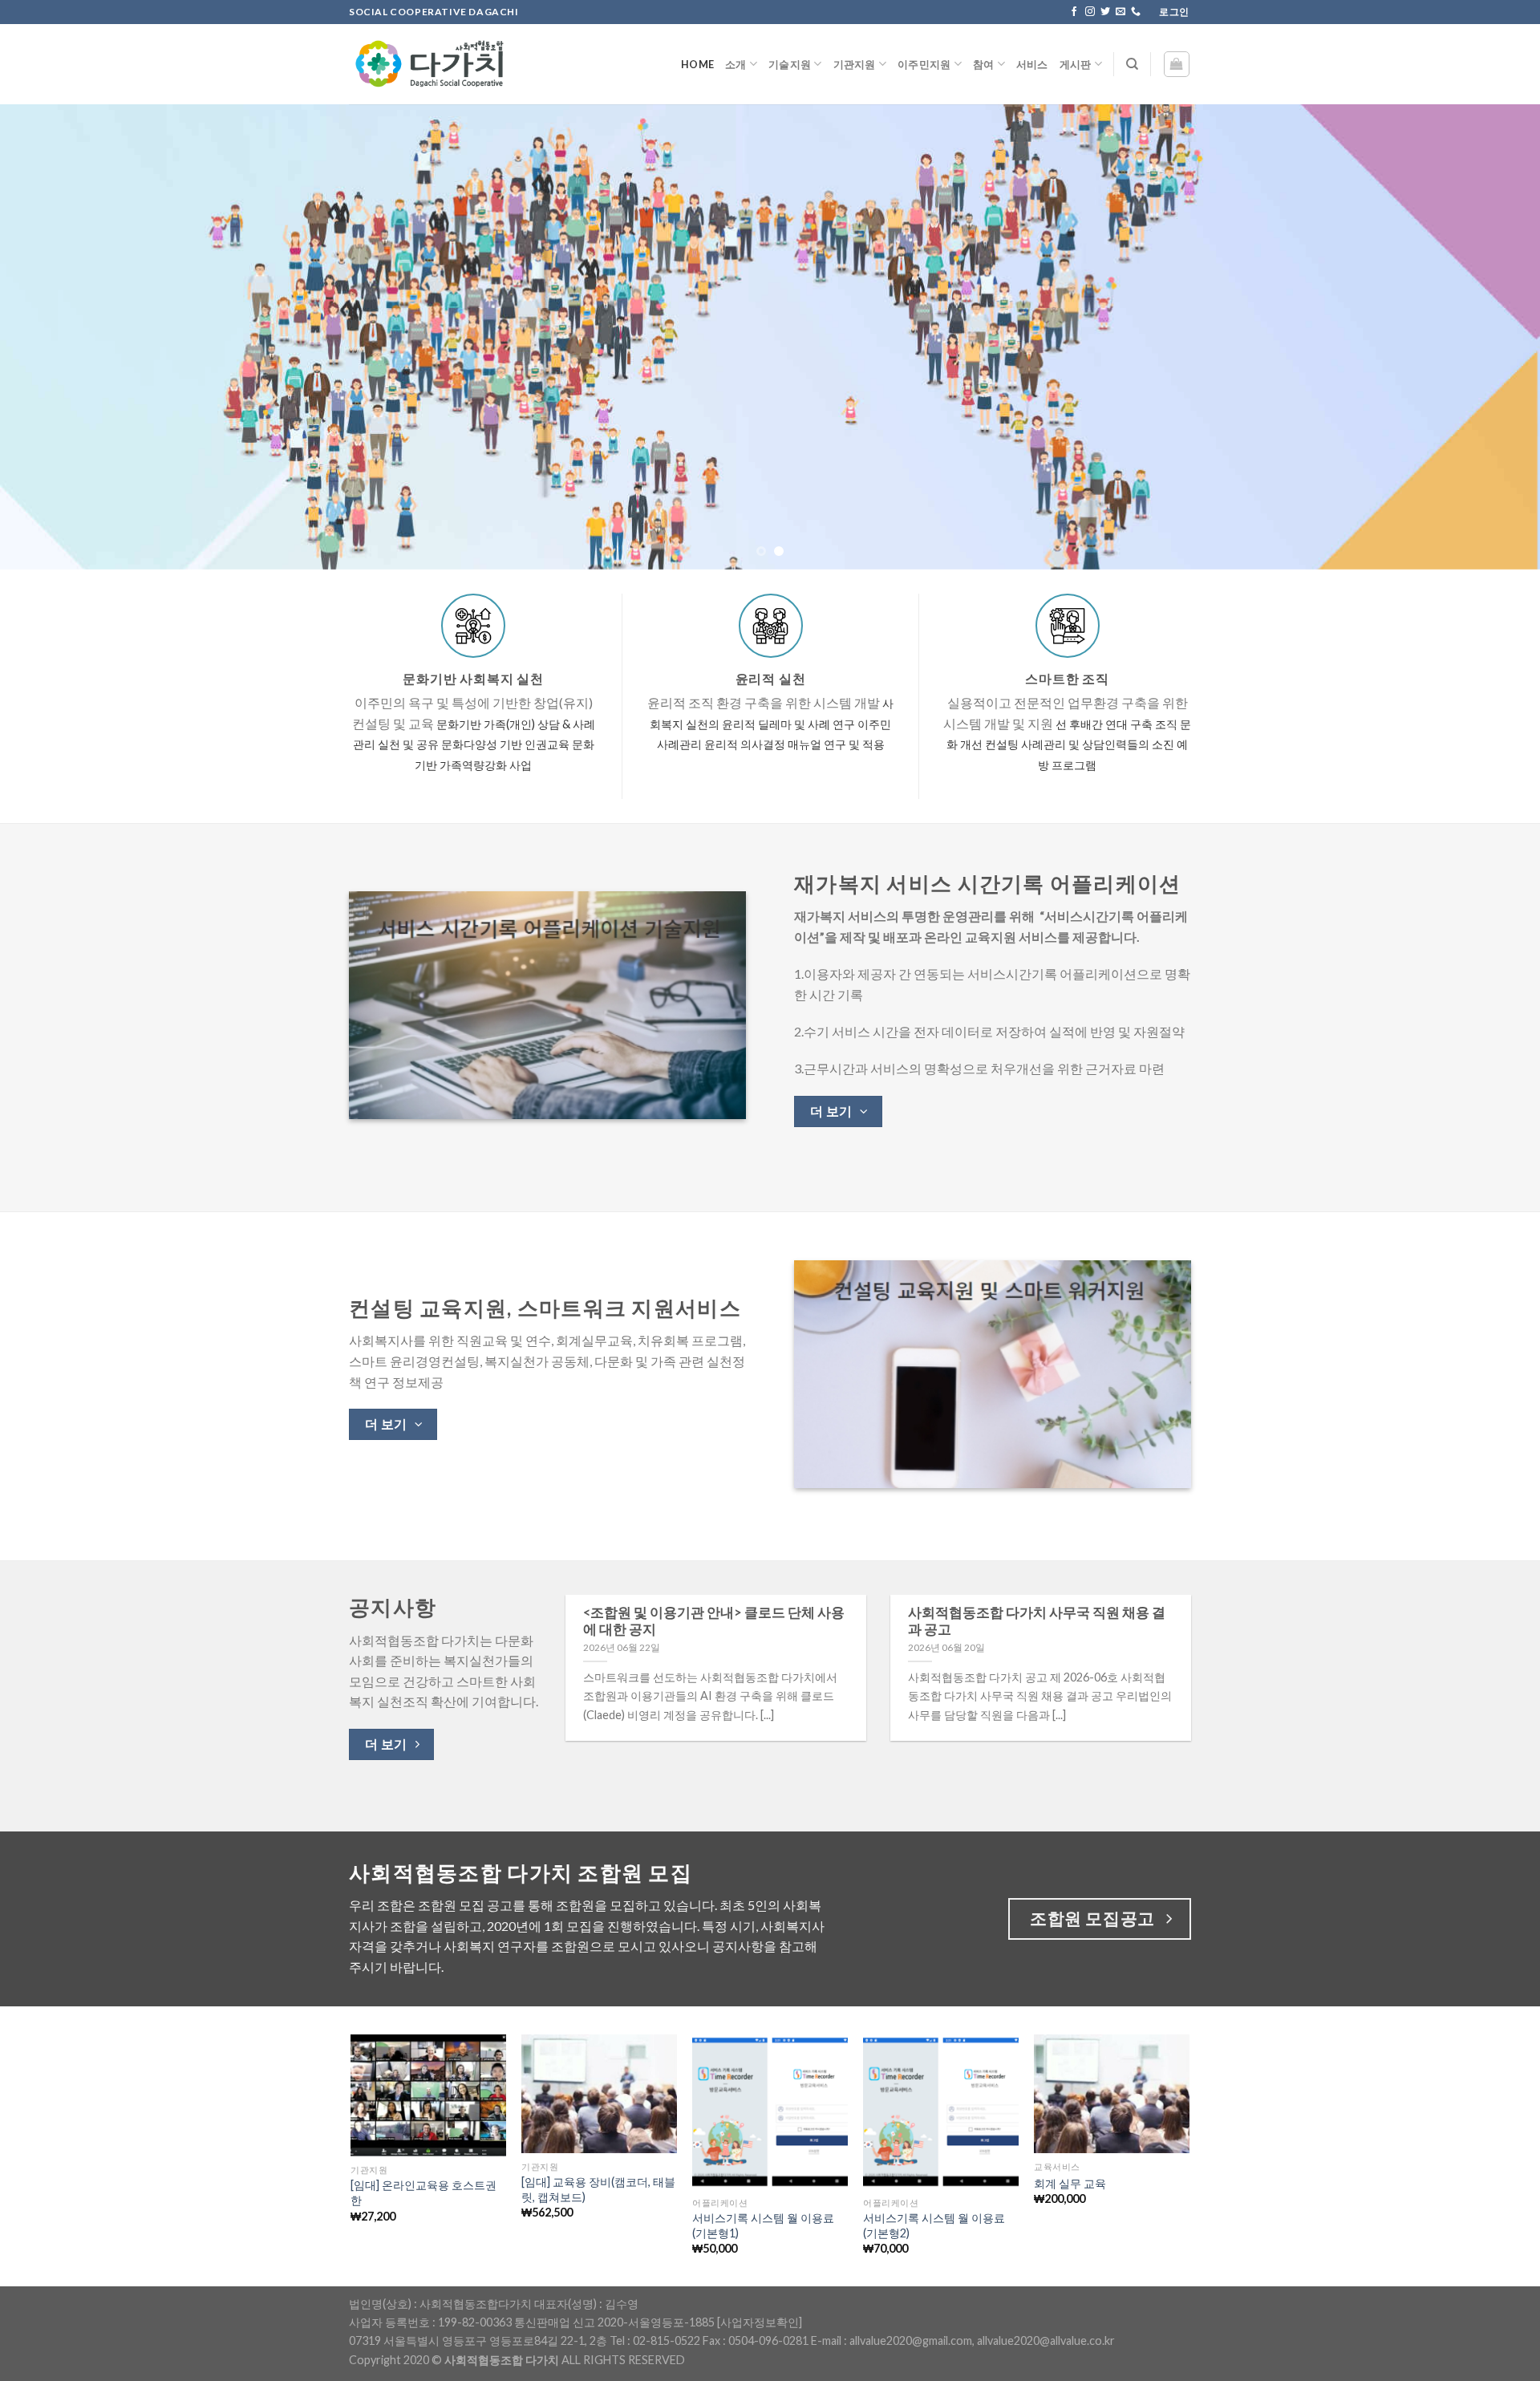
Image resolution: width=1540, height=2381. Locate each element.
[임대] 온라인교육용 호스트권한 (423, 2192)
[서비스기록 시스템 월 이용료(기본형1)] (770, 2112)
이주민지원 (924, 64)
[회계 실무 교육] (1111, 2094)
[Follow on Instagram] (1090, 12)
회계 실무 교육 (1070, 2183)
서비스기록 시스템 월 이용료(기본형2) (934, 2225)
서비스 (1032, 64)
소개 (736, 64)
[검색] (1132, 64)
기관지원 (855, 64)
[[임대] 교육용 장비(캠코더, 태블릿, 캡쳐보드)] (599, 2094)
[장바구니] (1177, 64)
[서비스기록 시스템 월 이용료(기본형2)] (940, 2112)
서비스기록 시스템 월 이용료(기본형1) (763, 2225)
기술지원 (790, 64)
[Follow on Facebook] (1074, 12)
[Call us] (1136, 12)
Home (697, 64)
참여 (984, 64)
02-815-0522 (667, 2340)
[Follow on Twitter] (1105, 12)
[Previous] (51, 337)
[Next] (1489, 337)
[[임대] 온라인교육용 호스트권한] (428, 2096)
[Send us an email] (1121, 12)
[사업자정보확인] (760, 2322)
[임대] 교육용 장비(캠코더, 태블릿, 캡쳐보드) (598, 2189)
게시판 (1076, 64)
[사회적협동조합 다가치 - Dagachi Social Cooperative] (429, 64)
